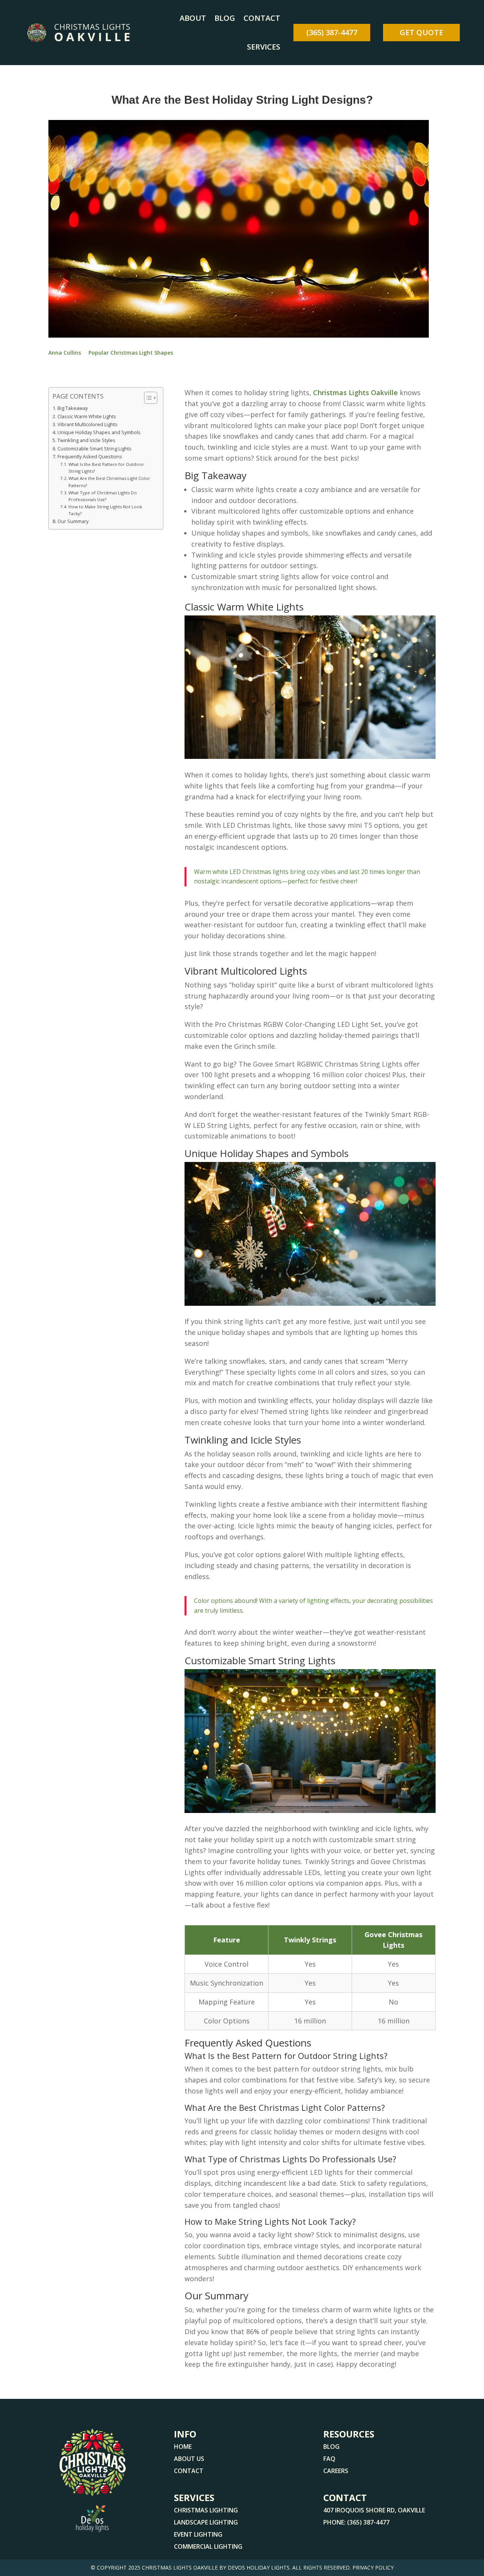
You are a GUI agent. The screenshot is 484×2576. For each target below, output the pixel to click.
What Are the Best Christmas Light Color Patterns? (109, 482)
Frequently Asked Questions (90, 457)
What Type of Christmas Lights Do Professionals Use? (103, 496)
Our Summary (73, 521)
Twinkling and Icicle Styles (86, 440)
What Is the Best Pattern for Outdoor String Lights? (106, 468)
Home (183, 2447)
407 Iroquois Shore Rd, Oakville (374, 2510)
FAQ (329, 2459)
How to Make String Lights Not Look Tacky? (105, 510)
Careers (336, 2471)
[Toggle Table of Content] (147, 398)
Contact (262, 18)
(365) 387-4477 (332, 32)
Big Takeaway (73, 408)
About (193, 18)
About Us (189, 2459)
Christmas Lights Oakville (355, 392)
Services (264, 47)
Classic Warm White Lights (87, 417)
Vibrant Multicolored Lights (88, 424)
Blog (225, 18)
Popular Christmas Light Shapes (131, 353)
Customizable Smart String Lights (95, 449)
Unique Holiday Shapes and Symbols (99, 432)
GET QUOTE (421, 32)
